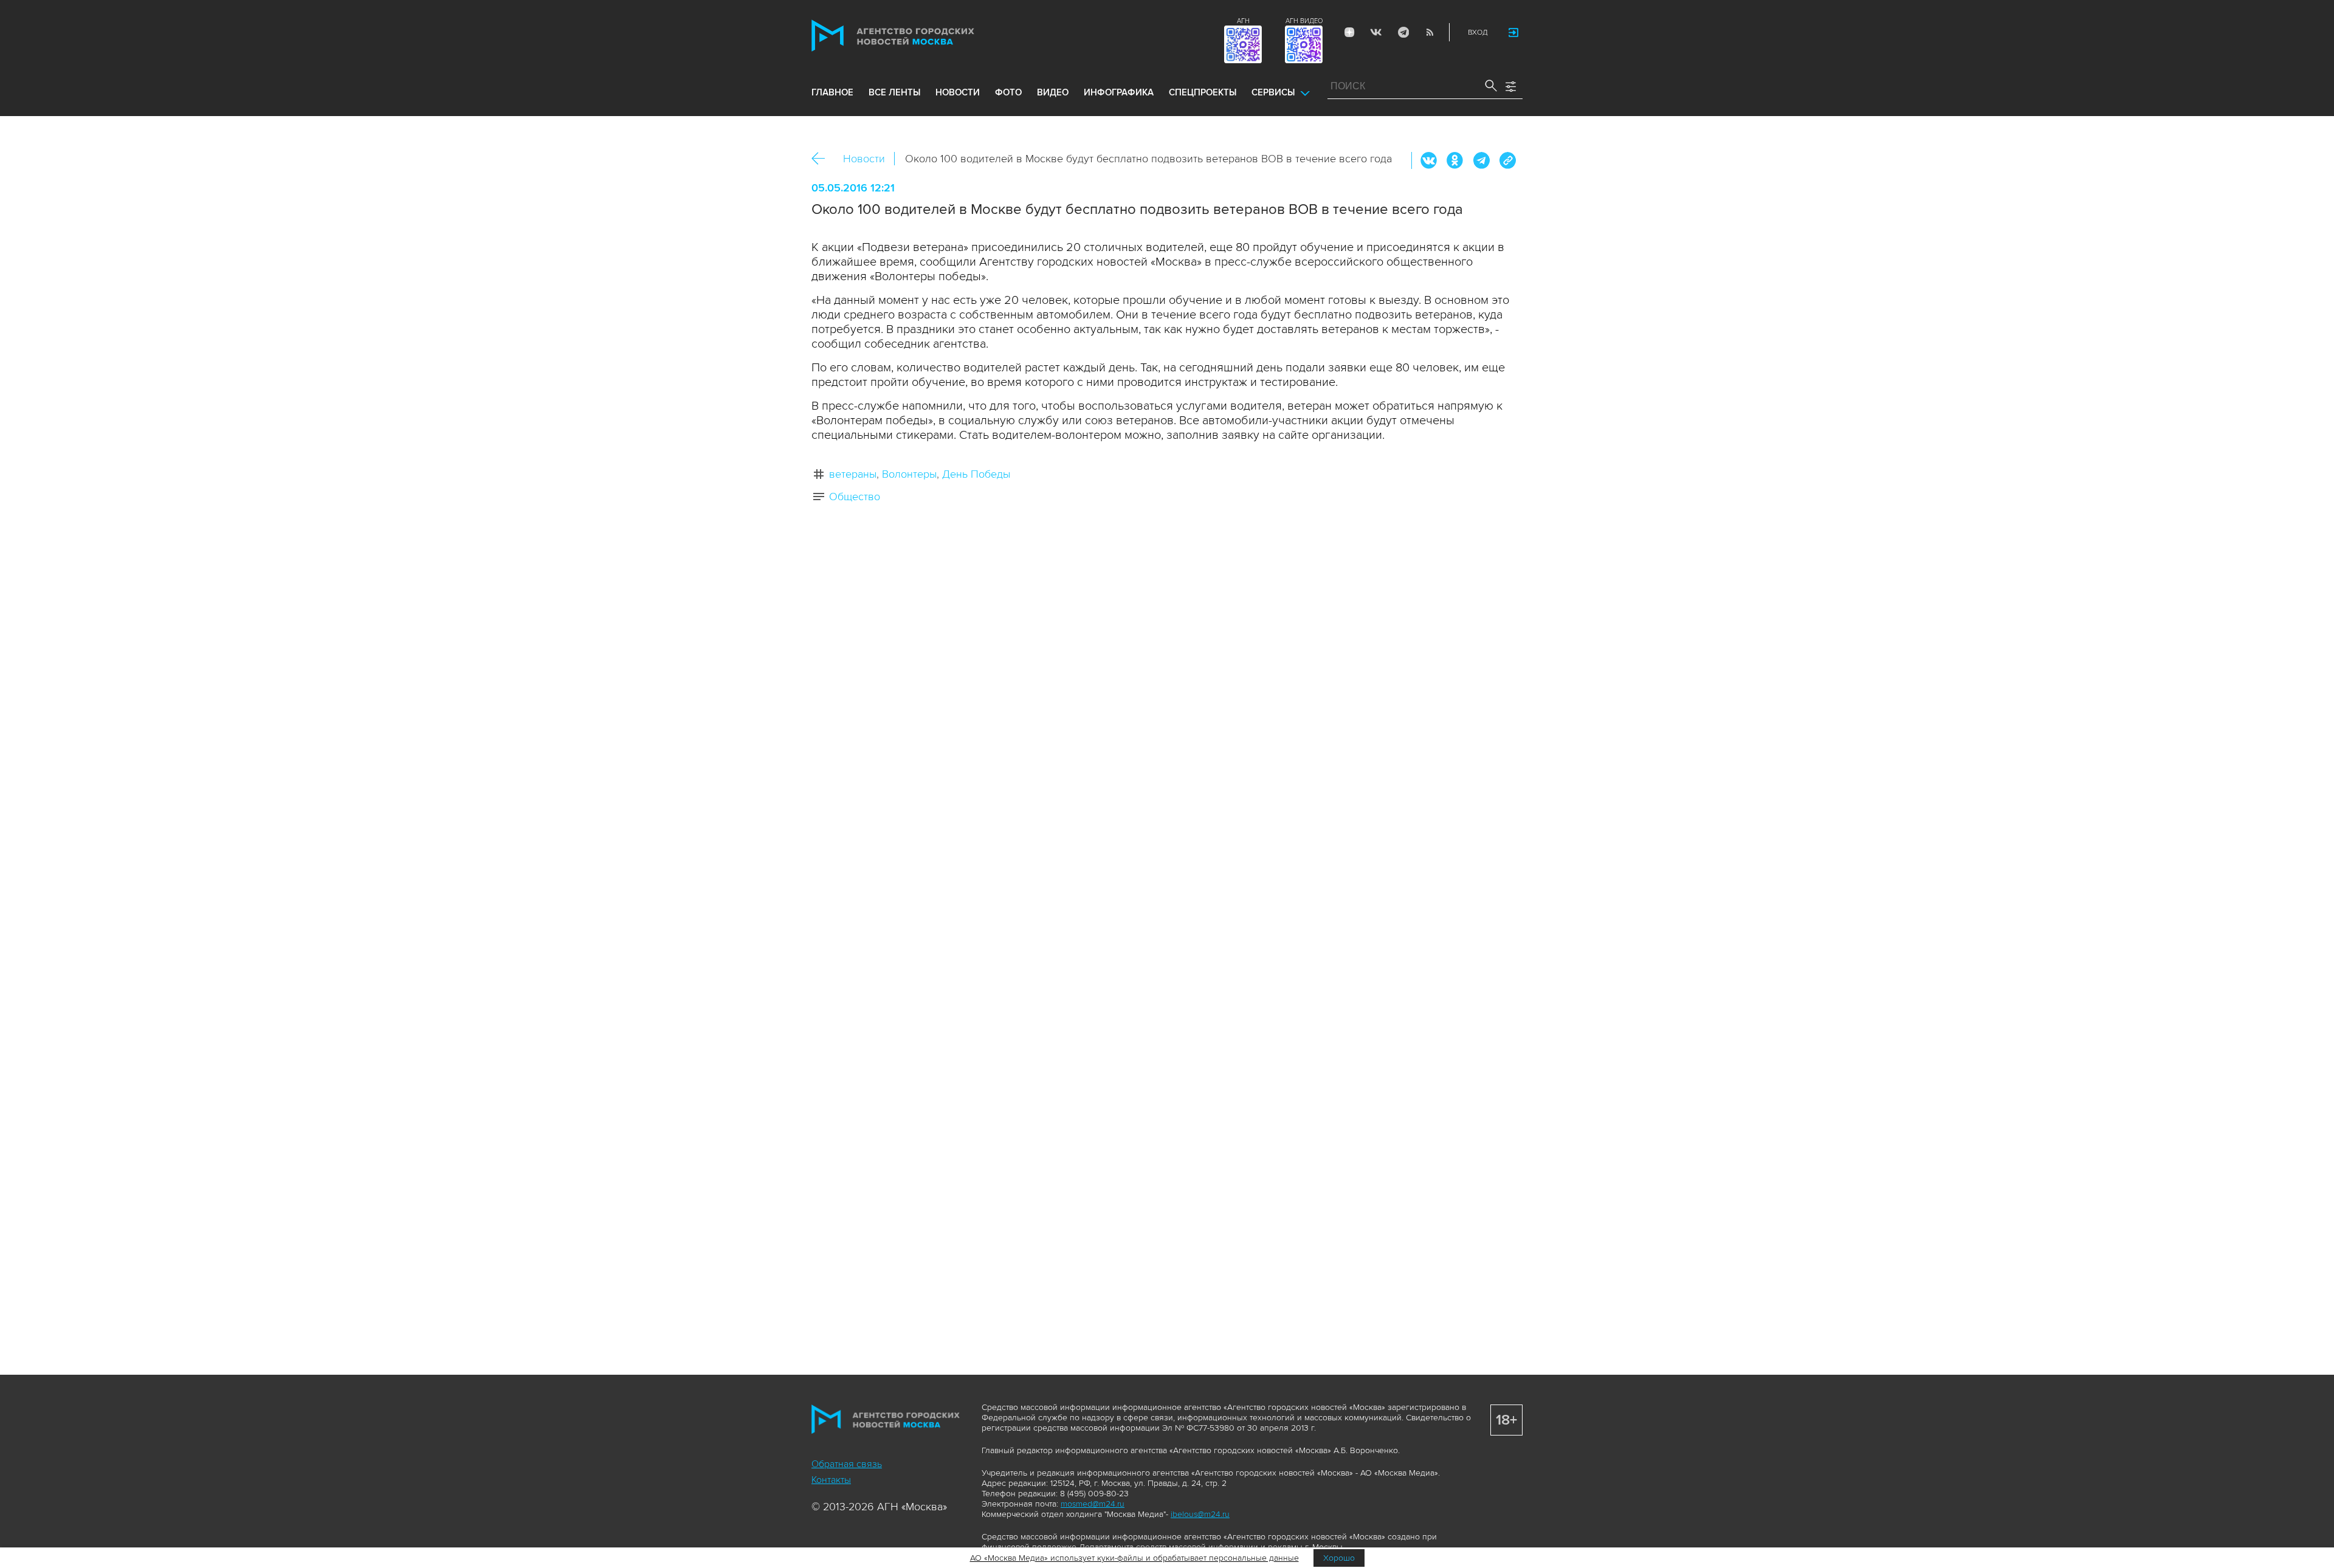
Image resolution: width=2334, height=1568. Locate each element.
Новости (864, 159)
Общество (855, 497)
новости (958, 92)
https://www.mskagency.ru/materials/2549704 (1507, 160)
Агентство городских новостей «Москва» (916, 36)
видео (1053, 92)
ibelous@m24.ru (1200, 1514)
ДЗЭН (1349, 32)
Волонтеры (909, 474)
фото (1008, 92)
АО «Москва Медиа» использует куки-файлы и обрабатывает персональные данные (1134, 1558)
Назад (823, 159)
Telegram (1403, 32)
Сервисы (1273, 92)
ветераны (853, 474)
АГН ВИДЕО (1304, 21)
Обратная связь (847, 1464)
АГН (1243, 21)
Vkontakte (1376, 32)
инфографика (1119, 92)
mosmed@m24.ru (1093, 1504)
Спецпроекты (1203, 92)
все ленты (894, 92)
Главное (832, 92)
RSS (1430, 32)
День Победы (976, 474)
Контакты (831, 1480)
